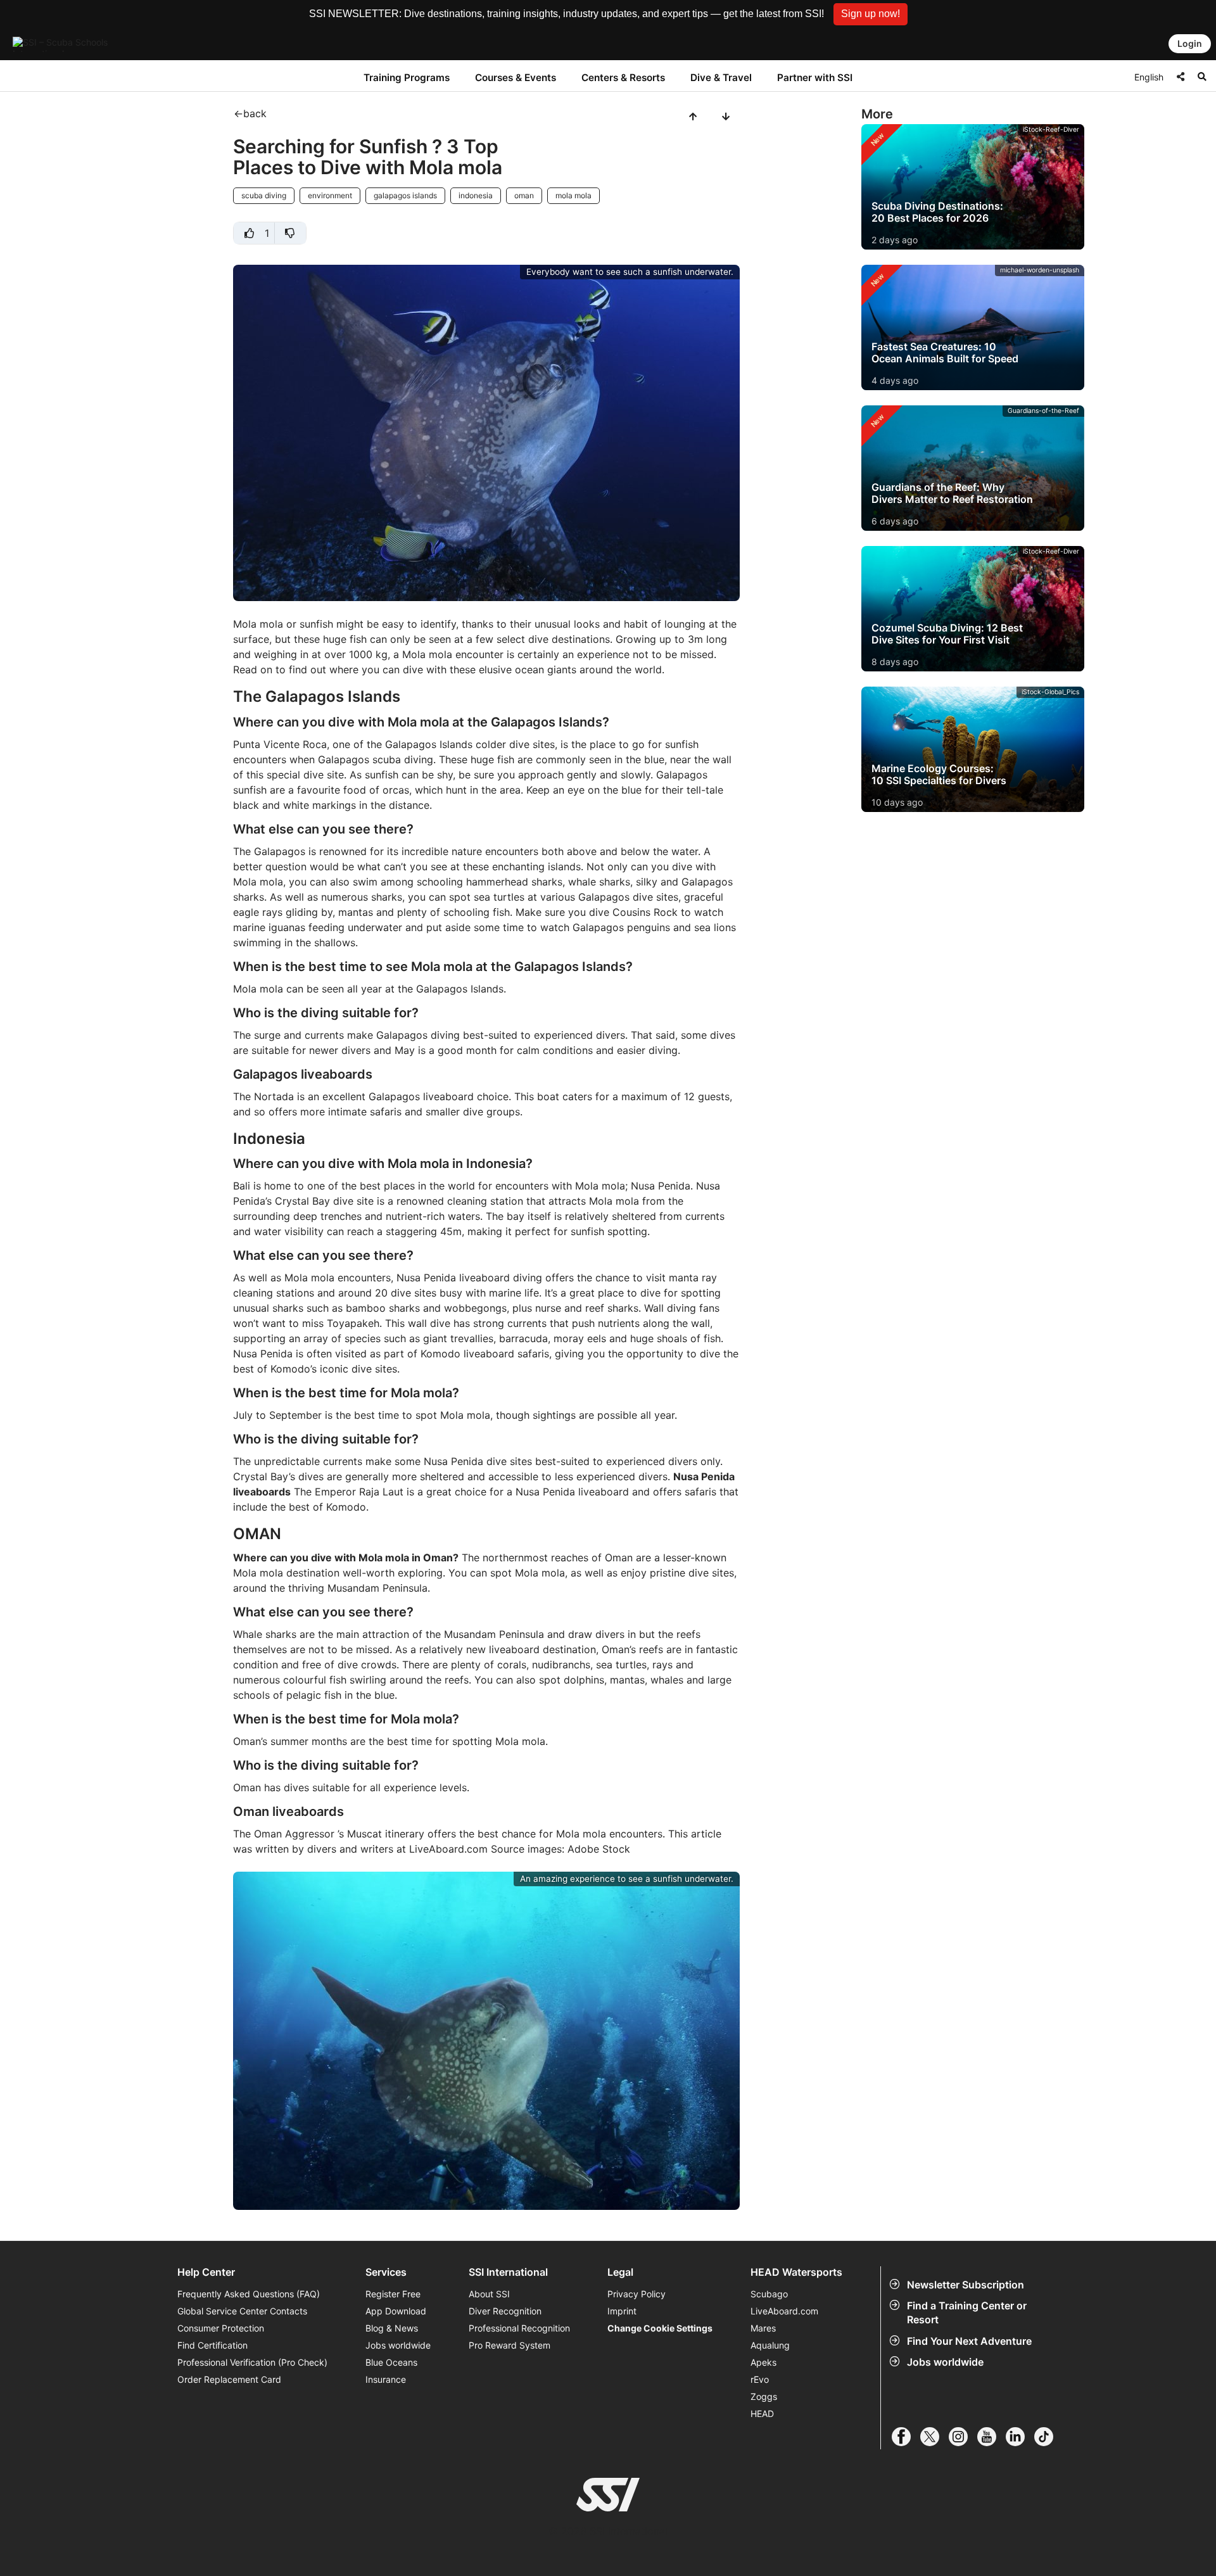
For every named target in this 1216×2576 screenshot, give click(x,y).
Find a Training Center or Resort (967, 2313)
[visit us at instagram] (963, 2437)
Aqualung (770, 2345)
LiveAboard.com (784, 2311)
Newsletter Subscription (966, 2285)
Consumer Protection (221, 2328)
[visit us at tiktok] (1048, 2437)
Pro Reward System (510, 2345)
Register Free (393, 2294)
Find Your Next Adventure (969, 2341)
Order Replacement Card (229, 2379)
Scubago (769, 2294)
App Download (396, 2311)
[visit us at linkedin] (1020, 2437)
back (255, 113)
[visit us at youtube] (991, 2437)
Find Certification (212, 2345)
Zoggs (764, 2396)
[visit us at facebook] (906, 2437)
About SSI (489, 2294)
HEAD (762, 2414)
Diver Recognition (505, 2311)
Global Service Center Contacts (242, 2311)
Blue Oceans (391, 2362)
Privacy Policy (636, 2294)
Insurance (386, 2379)
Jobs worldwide (945, 2362)
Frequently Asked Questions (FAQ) (249, 2294)
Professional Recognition (519, 2328)
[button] (871, 14)
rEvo (760, 2379)
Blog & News (392, 2328)
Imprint (622, 2311)
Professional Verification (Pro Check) (252, 2362)
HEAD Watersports (796, 2272)
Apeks (763, 2362)
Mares (763, 2328)
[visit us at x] (934, 2437)
